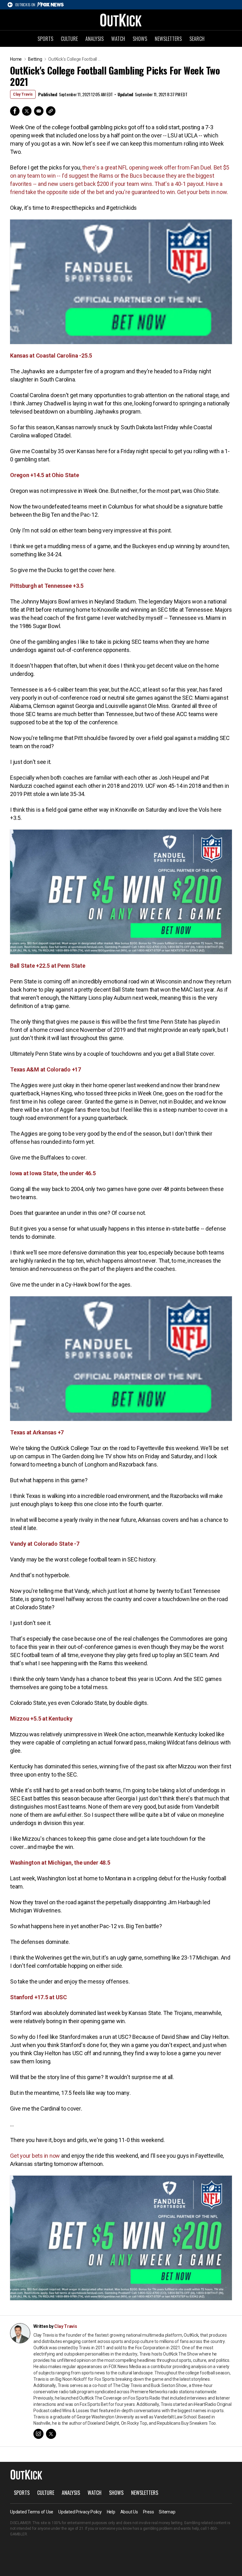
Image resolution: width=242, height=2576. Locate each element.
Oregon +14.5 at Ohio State (45, 475)
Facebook (15, 111)
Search (197, 39)
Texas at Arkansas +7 (37, 1432)
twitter (51, 2434)
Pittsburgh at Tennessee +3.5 (47, 586)
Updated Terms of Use (32, 2512)
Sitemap (167, 2512)
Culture (69, 39)
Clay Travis (23, 94)
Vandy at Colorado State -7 (45, 1544)
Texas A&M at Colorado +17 (46, 1069)
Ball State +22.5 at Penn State (48, 966)
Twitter (27, 111)
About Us (129, 2512)
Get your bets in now (35, 2156)
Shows (140, 39)
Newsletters (168, 39)
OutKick (121, 20)
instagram (38, 2434)
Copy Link (51, 111)
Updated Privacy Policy (80, 2512)
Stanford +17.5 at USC (38, 1997)
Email (39, 111)
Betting (35, 59)
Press (149, 2512)
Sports (45, 39)
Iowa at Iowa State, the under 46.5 (53, 1173)
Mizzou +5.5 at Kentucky (41, 1719)
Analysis (95, 39)
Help (111, 2512)
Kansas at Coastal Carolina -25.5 (51, 356)
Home (16, 59)
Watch (118, 39)
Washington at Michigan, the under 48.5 (60, 1863)
